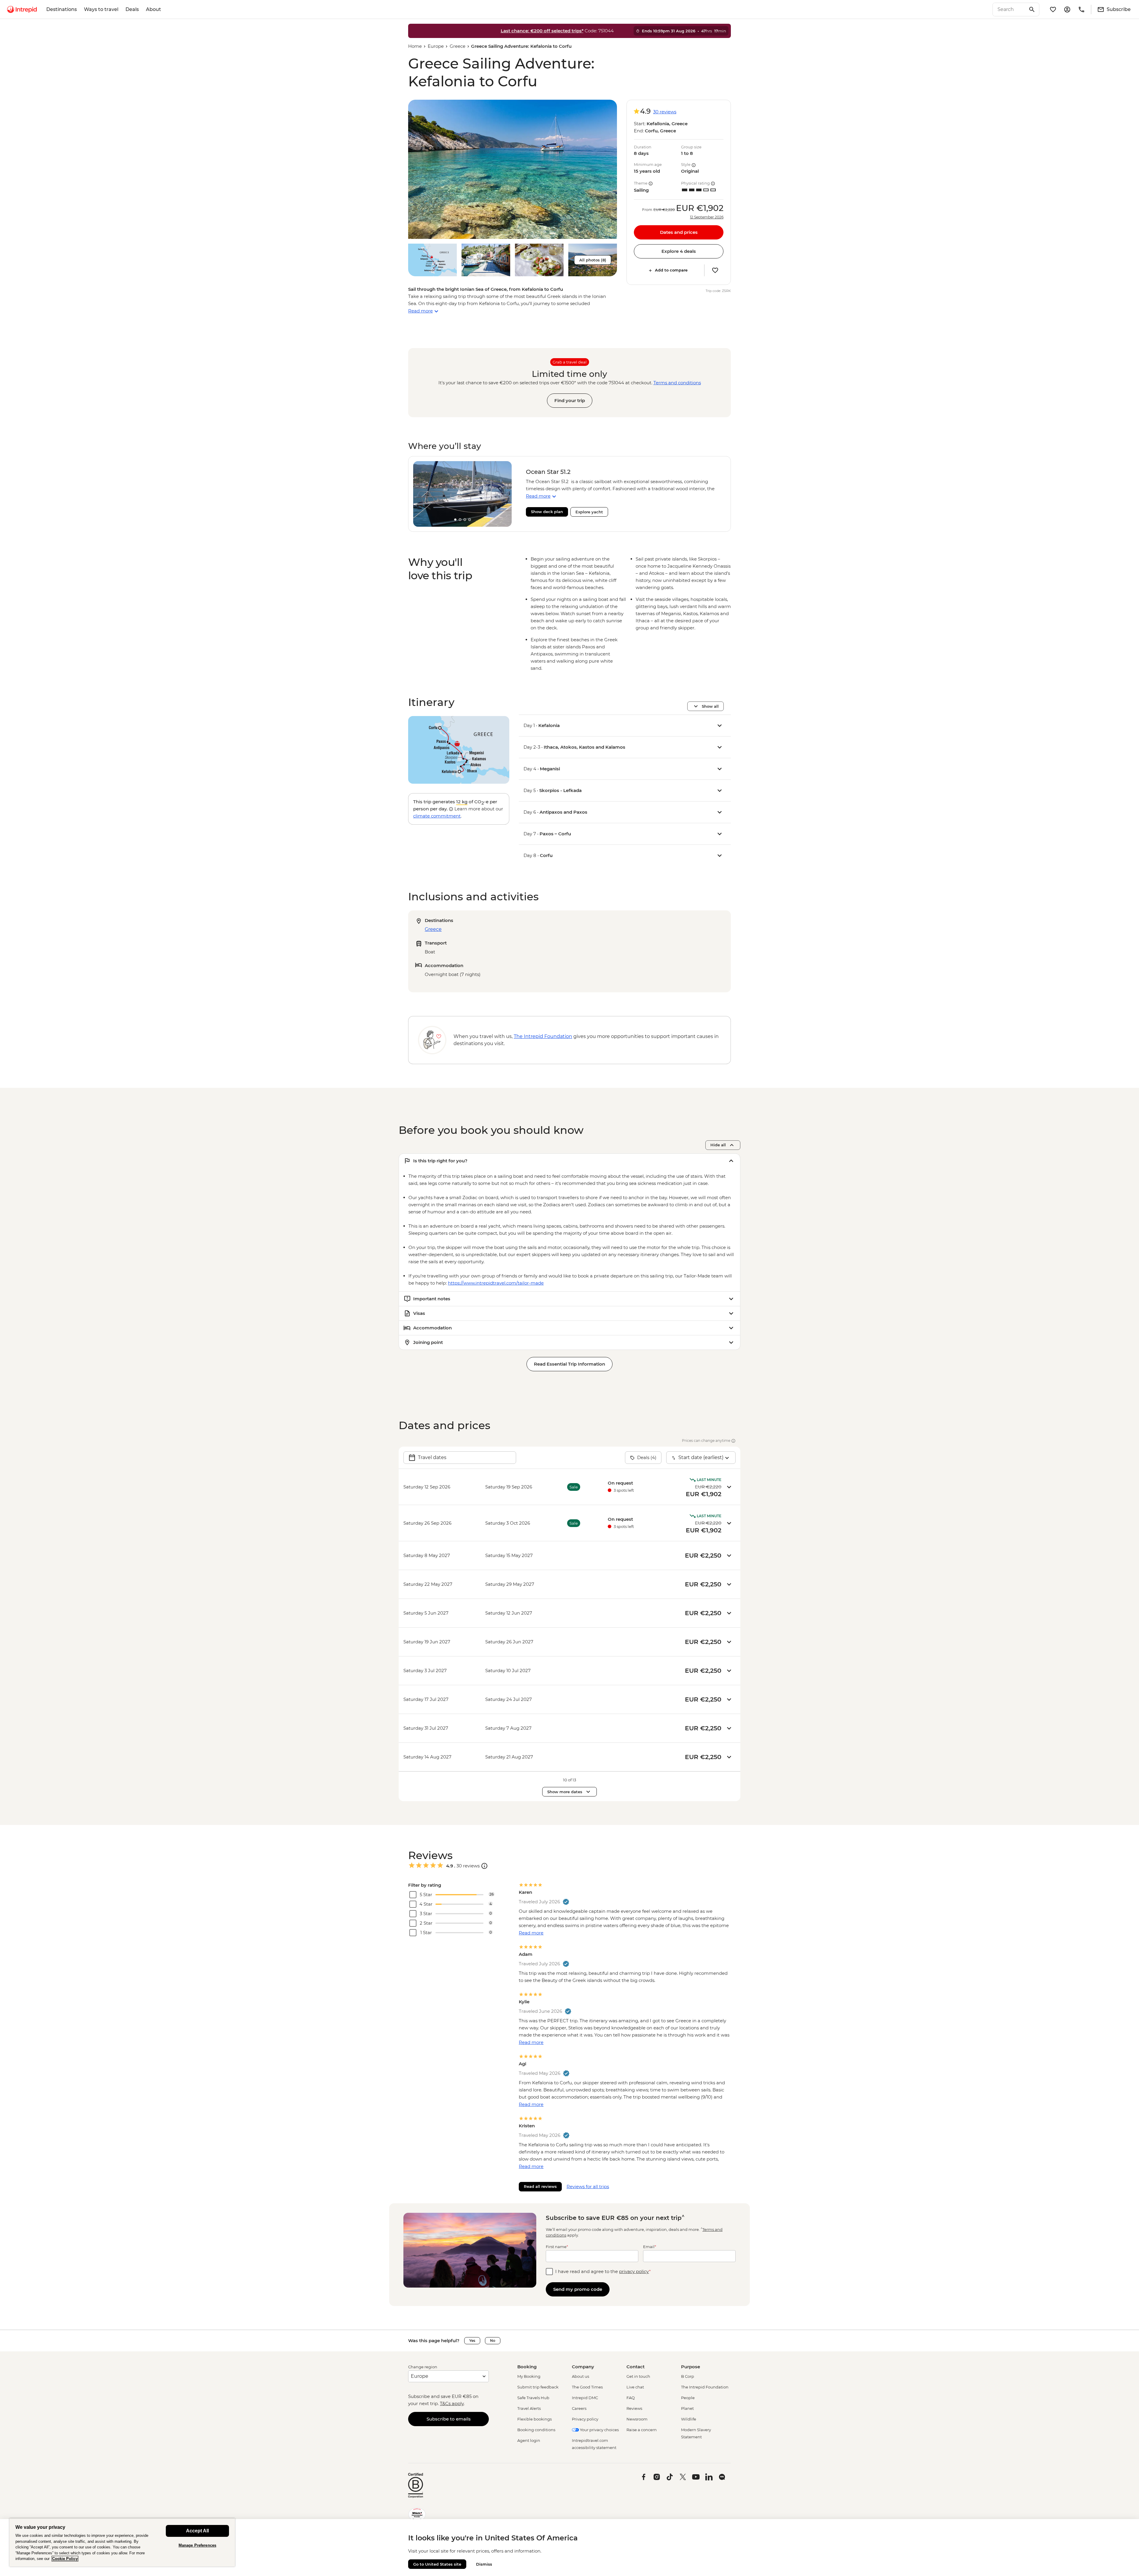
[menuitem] (22, 9)
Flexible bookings (534, 2419)
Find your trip (570, 400)
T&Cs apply (452, 2403)
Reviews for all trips (588, 2187)
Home (415, 46)
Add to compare (671, 270)
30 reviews (665, 112)
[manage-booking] (1067, 9)
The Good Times (587, 2387)
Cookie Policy (65, 2559)
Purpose (691, 2367)
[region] (122, 2542)
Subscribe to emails (449, 2419)
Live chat (635, 2387)
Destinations (62, 9)
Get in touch (638, 2376)
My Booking (529, 2376)
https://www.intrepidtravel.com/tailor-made (496, 1283)
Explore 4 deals (679, 251)
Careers (579, 2408)
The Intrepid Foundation (705, 2387)
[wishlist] (1053, 9)
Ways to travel (101, 9)
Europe (436, 46)
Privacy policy (585, 2419)
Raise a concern (642, 2430)
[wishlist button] (715, 270)
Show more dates (565, 1792)
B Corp (688, 2376)
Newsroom (637, 2419)
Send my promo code (578, 2289)
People (688, 2398)
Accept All (197, 2531)
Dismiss (484, 2564)
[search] (1009, 9)
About (153, 9)
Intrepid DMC (585, 2398)
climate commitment (437, 816)
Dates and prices (679, 232)
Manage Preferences (197, 2545)
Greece (458, 46)
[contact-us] (1081, 9)
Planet (687, 2408)
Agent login (529, 2440)
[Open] (484, 1866)
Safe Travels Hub (533, 2398)
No (493, 2341)
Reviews (634, 2408)
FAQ (631, 2398)
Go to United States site (437, 2564)
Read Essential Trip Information (569, 1364)
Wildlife (689, 2419)
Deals (132, 9)
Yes (472, 2341)
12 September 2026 (707, 217)
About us (580, 2376)
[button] (513, 169)
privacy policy (634, 2271)
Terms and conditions (677, 383)
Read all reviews (540, 2186)
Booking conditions (536, 2430)
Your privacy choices (599, 2430)
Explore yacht (589, 512)
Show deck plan (547, 512)
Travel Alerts (529, 2408)
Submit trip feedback (538, 2387)
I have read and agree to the (603, 2271)
